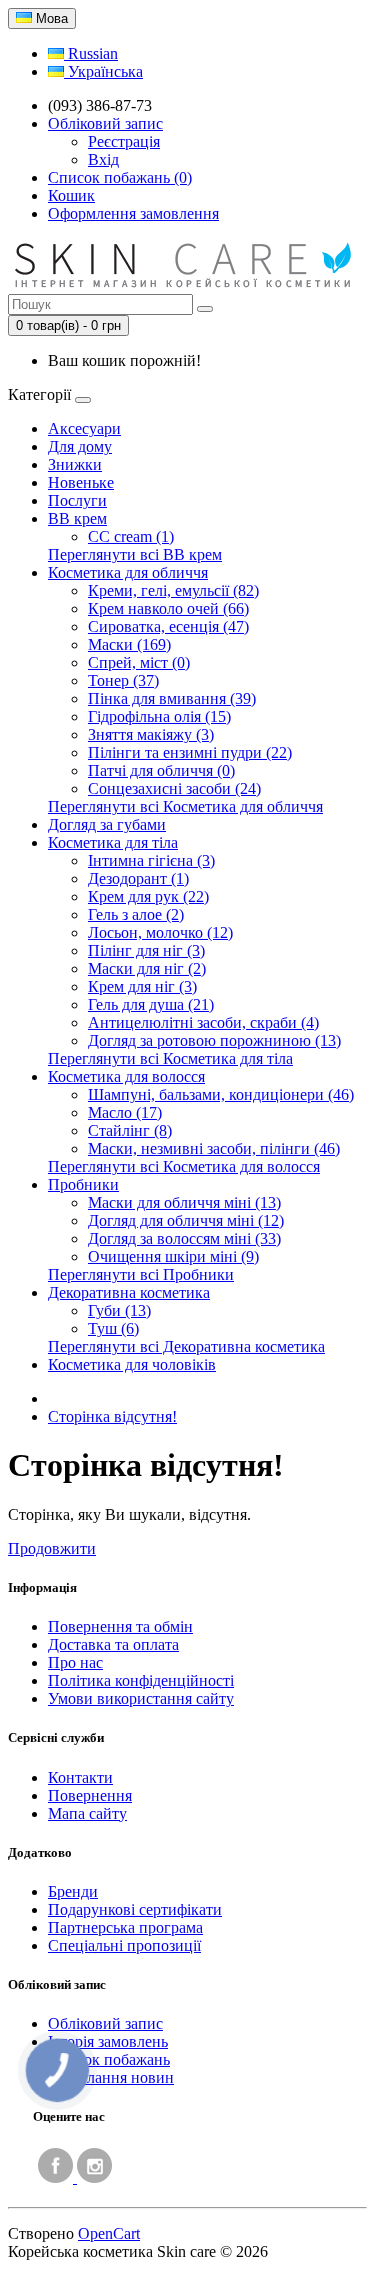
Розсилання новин (111, 2077)
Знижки (75, 464)
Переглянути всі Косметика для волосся (184, 1166)
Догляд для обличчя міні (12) (186, 1220)
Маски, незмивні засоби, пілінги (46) (214, 1148)
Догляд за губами (107, 824)
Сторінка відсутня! (112, 1416)
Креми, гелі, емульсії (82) (173, 590)
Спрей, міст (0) (139, 662)
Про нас (75, 1662)
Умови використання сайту (141, 1698)
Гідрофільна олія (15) (159, 716)
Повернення (90, 1795)
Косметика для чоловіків (132, 1364)
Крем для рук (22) (148, 896)
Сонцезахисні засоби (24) (174, 788)
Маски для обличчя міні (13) (184, 1202)
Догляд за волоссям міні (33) (184, 1238)
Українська (103, 71)
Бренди (73, 1891)
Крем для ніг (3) (142, 986)
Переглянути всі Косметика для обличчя (185, 806)
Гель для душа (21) (151, 1004)
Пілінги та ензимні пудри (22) (190, 752)
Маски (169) (129, 644)
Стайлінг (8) (130, 1130)
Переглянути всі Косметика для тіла (170, 1058)
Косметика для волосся (126, 1076)
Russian (91, 53)
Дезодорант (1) (138, 878)
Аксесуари (84, 428)
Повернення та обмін (120, 1626)
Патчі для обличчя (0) (161, 770)
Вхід (103, 159)
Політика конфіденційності (141, 1680)
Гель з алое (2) (136, 914)
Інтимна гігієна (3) (151, 860)
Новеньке (81, 482)
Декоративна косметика (129, 1292)
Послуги (77, 500)
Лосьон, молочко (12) (160, 932)
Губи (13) (119, 1310)
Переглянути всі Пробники (141, 1274)
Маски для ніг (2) (147, 968)
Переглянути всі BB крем (135, 554)
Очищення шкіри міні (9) (173, 1256)
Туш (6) (113, 1328)
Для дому (80, 446)
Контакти (80, 1777)
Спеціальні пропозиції (124, 1945)
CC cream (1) (131, 536)
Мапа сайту (87, 1813)
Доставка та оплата (113, 1644)
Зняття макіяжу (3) (151, 734)
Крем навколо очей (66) (168, 608)
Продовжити (52, 1548)
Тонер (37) (123, 680)
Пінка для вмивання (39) (172, 698)
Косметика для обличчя (128, 572)
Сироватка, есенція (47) (168, 626)
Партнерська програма (125, 1927)
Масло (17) (125, 1112)
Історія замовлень (108, 2041)
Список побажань (109, 2059)
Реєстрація (124, 141)
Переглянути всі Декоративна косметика (186, 1346)
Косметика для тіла (113, 842)
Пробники (83, 1184)
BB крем (77, 518)
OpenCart (109, 2233)
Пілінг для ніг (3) (146, 950)
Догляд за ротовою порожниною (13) (214, 1040)
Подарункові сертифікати (135, 1909)
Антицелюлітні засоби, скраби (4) (203, 1022)
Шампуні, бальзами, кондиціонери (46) (221, 1094)
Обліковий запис (105, 2023)
